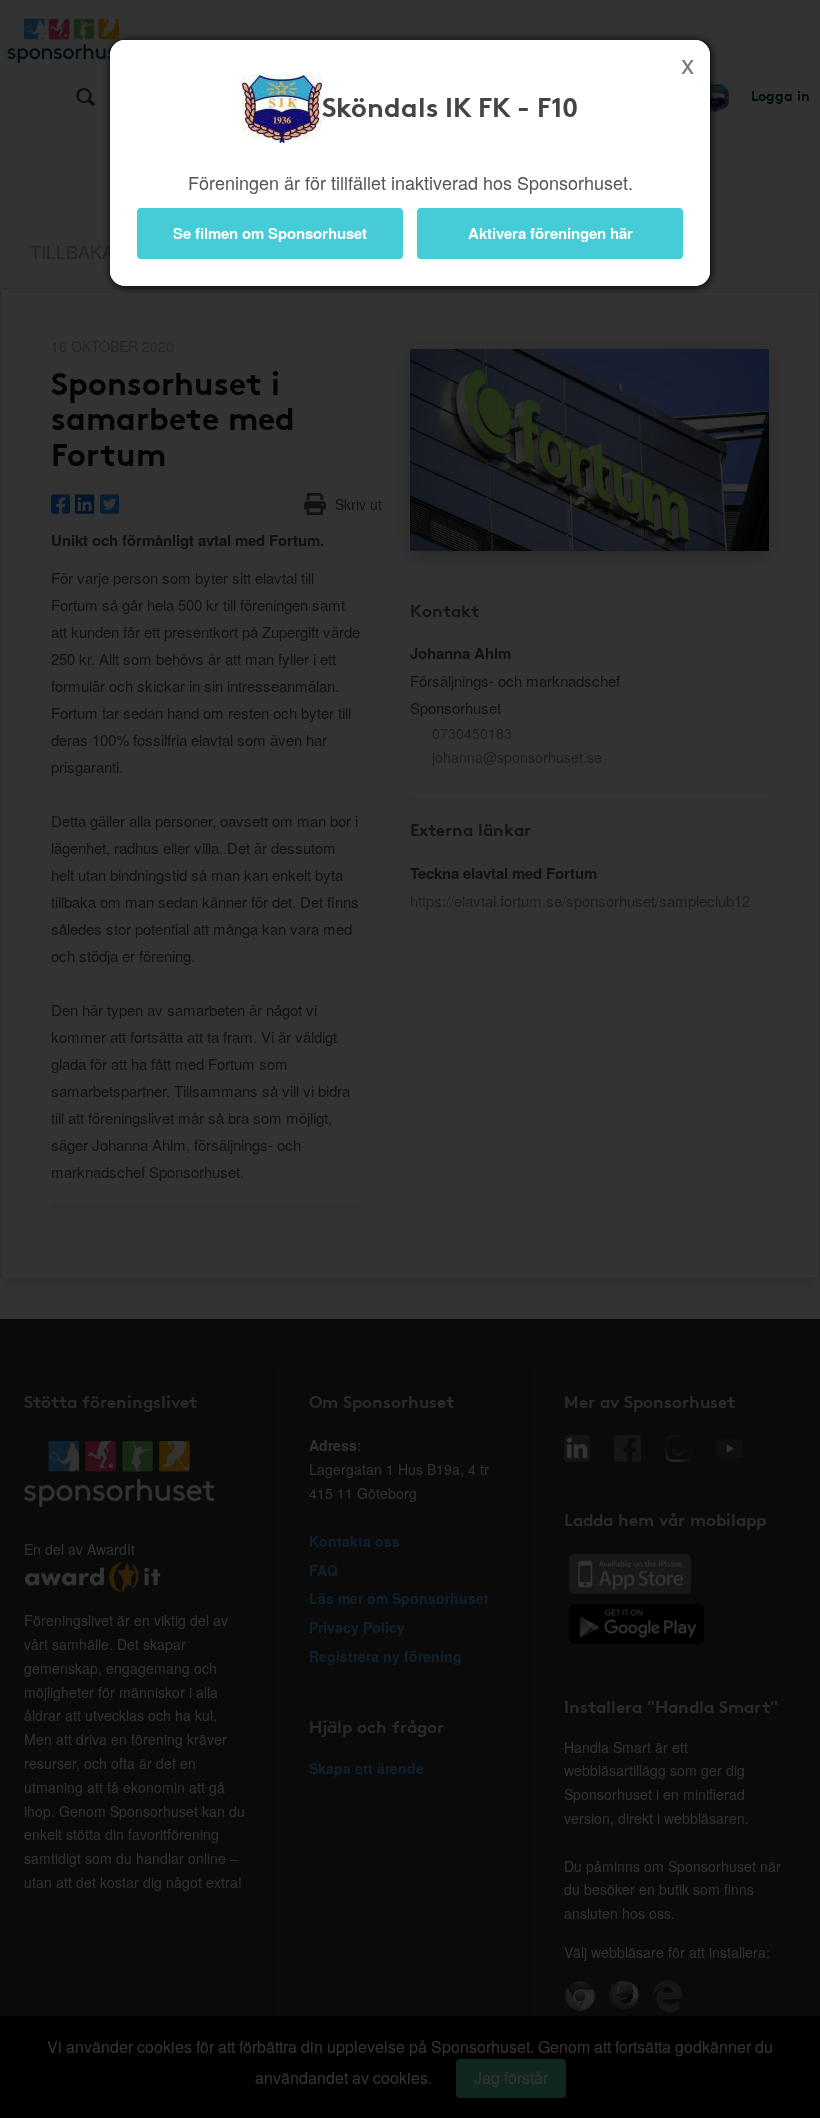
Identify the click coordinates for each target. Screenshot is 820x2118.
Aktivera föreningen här (550, 233)
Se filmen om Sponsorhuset (270, 233)
